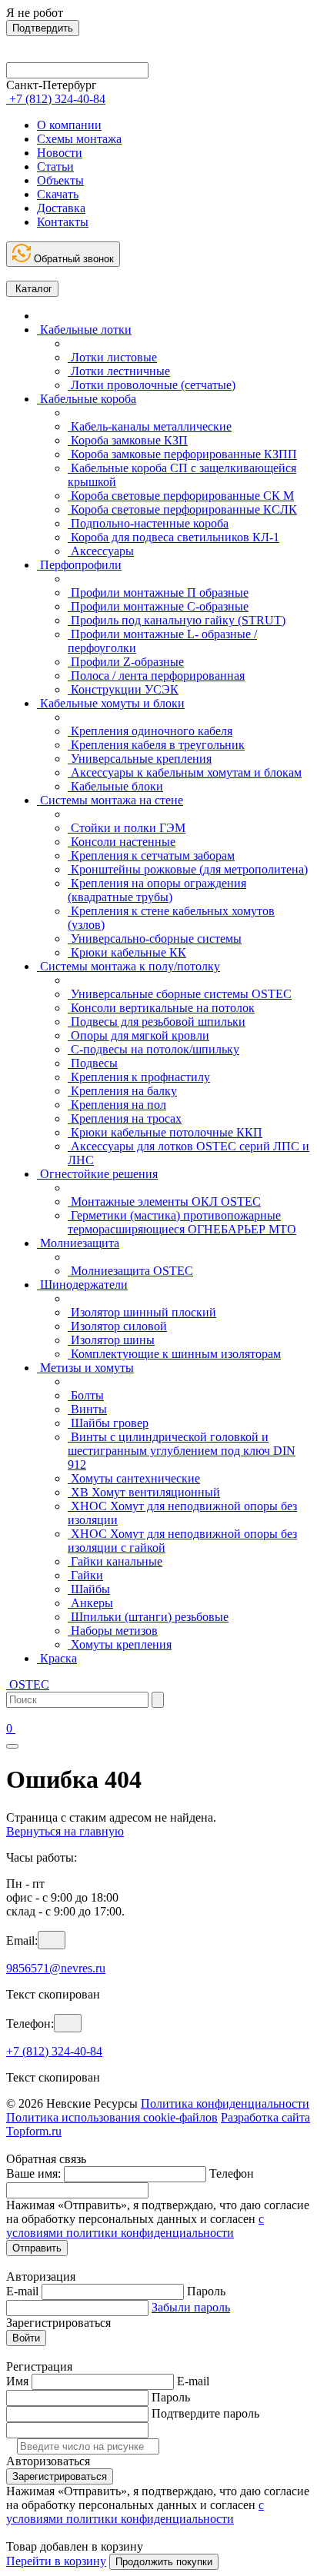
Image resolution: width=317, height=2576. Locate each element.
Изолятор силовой (117, 1326)
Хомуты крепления (120, 1644)
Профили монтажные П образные (158, 592)
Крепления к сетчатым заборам (151, 855)
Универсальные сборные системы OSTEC (180, 994)
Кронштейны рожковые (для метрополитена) (188, 869)
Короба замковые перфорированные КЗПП (182, 454)
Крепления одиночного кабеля (150, 731)
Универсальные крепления (140, 759)
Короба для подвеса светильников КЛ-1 (174, 537)
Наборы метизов (113, 1631)
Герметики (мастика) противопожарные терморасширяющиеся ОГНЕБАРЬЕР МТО (182, 1222)
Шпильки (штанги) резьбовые (148, 1617)
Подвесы (93, 1063)
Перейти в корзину (56, 2561)
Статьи (55, 166)
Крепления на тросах (125, 1118)
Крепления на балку (122, 1091)
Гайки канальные (115, 1561)
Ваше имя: (33, 2173)
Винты (87, 1409)
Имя (17, 2381)
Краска (57, 1658)
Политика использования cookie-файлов (112, 2117)
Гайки (85, 1575)
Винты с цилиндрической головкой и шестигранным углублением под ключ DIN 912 (182, 1451)
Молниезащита (78, 1243)
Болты (86, 1395)
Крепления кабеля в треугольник (156, 745)
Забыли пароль (191, 2307)
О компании (69, 125)
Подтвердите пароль (205, 2413)
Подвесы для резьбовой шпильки (157, 1022)
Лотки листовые (112, 357)
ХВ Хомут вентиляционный (144, 1492)
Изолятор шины (111, 1340)
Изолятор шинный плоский (142, 1312)
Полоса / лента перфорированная (156, 676)
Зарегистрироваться (60, 2476)
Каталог (32, 289)
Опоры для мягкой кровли (138, 1035)
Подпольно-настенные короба (148, 523)
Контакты (63, 222)
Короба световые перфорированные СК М (181, 496)
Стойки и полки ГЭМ (127, 828)
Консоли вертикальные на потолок (161, 1008)
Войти (26, 2338)
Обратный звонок (72, 259)
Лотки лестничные (119, 371)
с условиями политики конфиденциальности (135, 2226)
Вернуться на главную (65, 1831)
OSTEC (28, 1684)
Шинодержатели (82, 1285)
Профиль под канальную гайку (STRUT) (177, 620)
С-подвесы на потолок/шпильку (153, 1049)
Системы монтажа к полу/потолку (128, 966)
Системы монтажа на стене (110, 800)
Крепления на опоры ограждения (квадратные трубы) (157, 890)
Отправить (37, 2248)
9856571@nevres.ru (56, 1968)
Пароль (206, 2291)
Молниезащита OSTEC (130, 1271)
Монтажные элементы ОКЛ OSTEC (164, 1201)
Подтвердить (43, 28)
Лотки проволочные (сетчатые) (152, 385)
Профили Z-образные (126, 662)
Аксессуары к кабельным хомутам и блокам (185, 772)
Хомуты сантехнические (134, 1478)
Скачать (58, 194)
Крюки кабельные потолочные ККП (165, 1132)
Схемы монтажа (79, 139)
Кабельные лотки (84, 329)
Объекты (60, 180)
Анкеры (90, 1603)
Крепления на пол (117, 1105)
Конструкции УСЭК (123, 689)
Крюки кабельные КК (127, 952)
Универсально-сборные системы (155, 939)
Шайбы (89, 1589)
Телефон (232, 2173)
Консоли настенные (122, 842)
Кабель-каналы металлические (150, 426)
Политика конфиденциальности (225, 2103)
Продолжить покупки (164, 2562)
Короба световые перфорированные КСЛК (182, 509)
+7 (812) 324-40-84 (54, 2051)
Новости (60, 153)
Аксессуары (101, 551)
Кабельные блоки (115, 786)
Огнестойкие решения (97, 1174)
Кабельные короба (87, 399)
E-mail (22, 2291)
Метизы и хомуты (85, 1368)
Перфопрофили (79, 565)
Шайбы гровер (108, 1423)
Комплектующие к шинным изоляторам (174, 1354)
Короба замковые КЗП (128, 440)
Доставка (61, 208)
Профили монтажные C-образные (158, 606)
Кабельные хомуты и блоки (111, 703)
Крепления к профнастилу (139, 1077)
